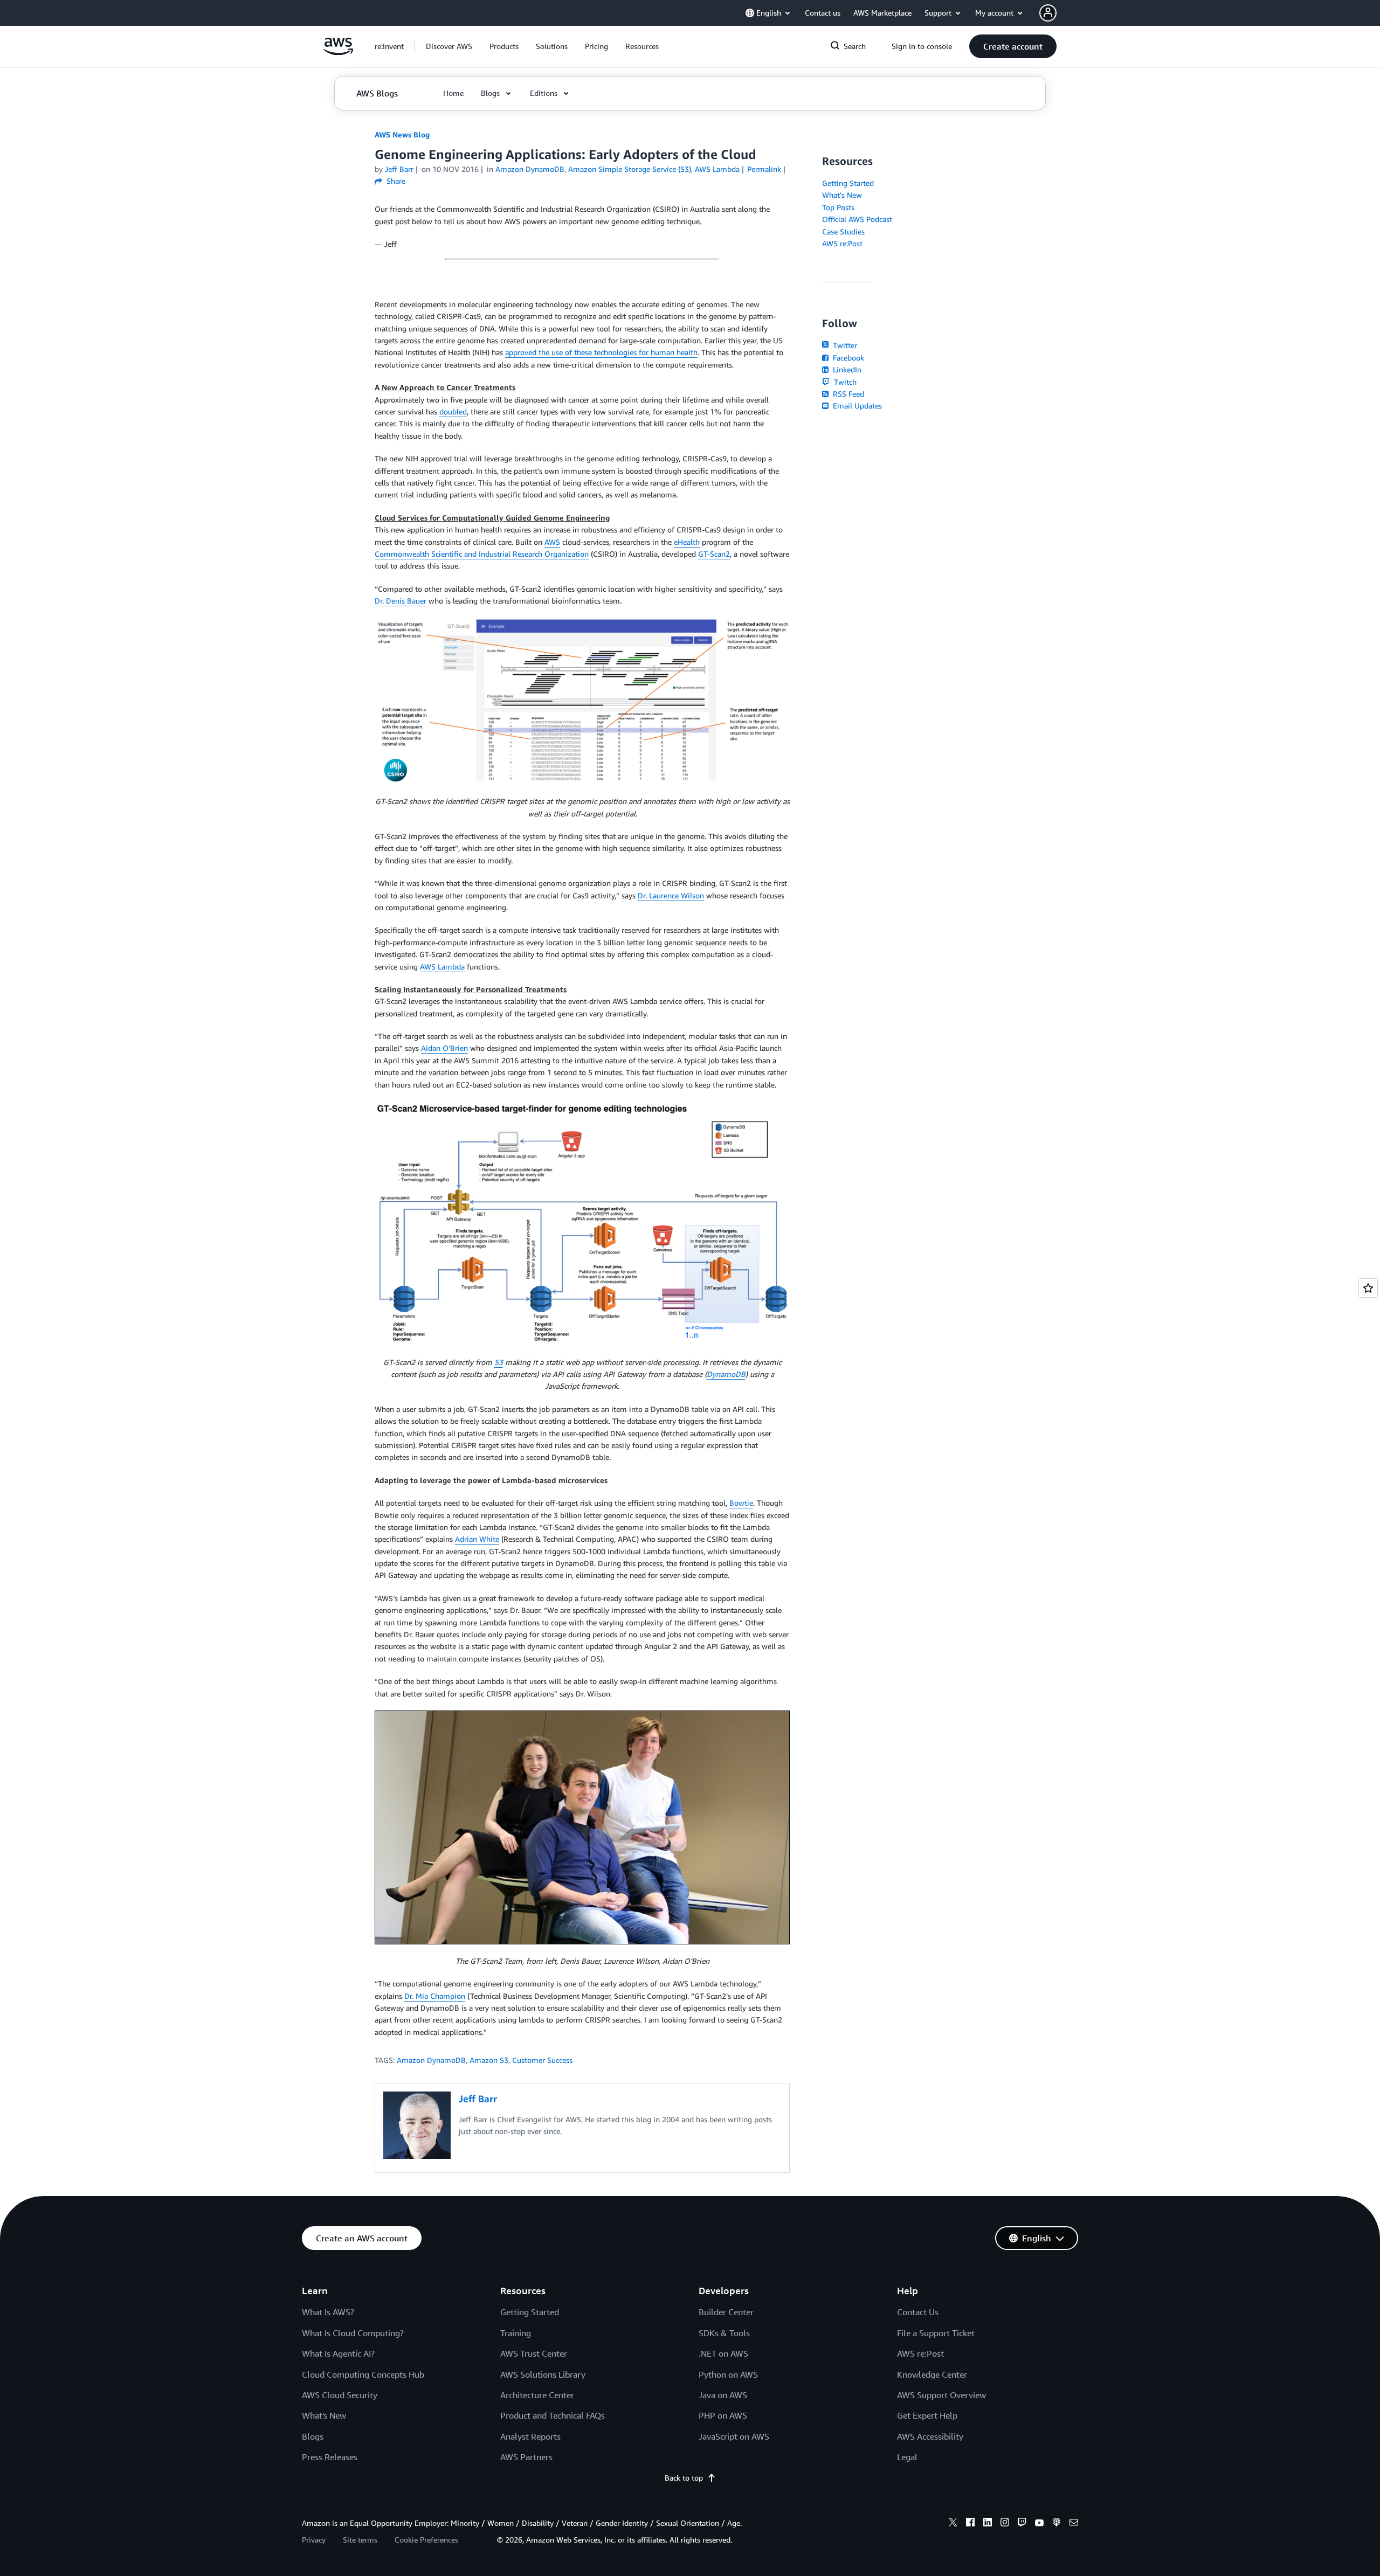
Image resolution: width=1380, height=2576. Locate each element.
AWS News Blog (402, 134)
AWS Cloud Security (340, 2395)
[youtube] (1039, 2524)
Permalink (764, 169)
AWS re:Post (842, 243)
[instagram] (1005, 2524)
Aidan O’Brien (444, 1048)
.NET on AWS (723, 2353)
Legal (907, 2457)
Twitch (844, 382)
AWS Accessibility (930, 2436)
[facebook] (970, 2524)
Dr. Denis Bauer (401, 601)
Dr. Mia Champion (435, 1996)
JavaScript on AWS (734, 2436)
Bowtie (741, 1503)
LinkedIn (846, 369)
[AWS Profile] (1048, 13)
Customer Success (542, 2060)
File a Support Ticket (936, 2333)
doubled (453, 411)
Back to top (684, 2478)
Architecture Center (537, 2395)
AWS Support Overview (941, 2395)
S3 (499, 1362)
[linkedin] (988, 2524)
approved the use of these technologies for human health (601, 352)
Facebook (847, 358)
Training (516, 2333)
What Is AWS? (328, 2312)
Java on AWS (723, 2395)
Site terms (360, 2540)
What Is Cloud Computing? (353, 2333)
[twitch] (1022, 2524)
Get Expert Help (927, 2415)
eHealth (687, 542)
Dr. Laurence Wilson (671, 895)
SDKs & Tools (724, 2333)
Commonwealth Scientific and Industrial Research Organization (482, 554)
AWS (552, 542)
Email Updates (856, 406)
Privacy (314, 2540)
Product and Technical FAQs (553, 2415)
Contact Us (918, 2312)
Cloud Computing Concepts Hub (363, 2374)
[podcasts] (1057, 2524)
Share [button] (395, 181)
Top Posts (838, 207)
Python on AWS (728, 2374)
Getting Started (848, 183)
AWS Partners (526, 2457)
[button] (449, 46)
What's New (842, 195)
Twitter (844, 345)
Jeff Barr (399, 169)
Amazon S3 (489, 2060)
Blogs (313, 2436)
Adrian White (477, 1539)
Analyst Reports (530, 2436)
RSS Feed (847, 394)
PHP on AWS (723, 2415)
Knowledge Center (932, 2374)
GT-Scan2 (714, 554)
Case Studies (843, 231)
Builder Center (726, 2312)
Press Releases (330, 2457)
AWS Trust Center (534, 2353)
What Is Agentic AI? (338, 2353)
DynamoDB (726, 1374)
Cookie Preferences (426, 2540)
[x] (953, 2524)
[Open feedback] (1368, 1288)
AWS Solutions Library (543, 2374)
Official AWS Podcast (857, 219)
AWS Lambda (442, 967)
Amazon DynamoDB (431, 2060)
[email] (1074, 2524)
